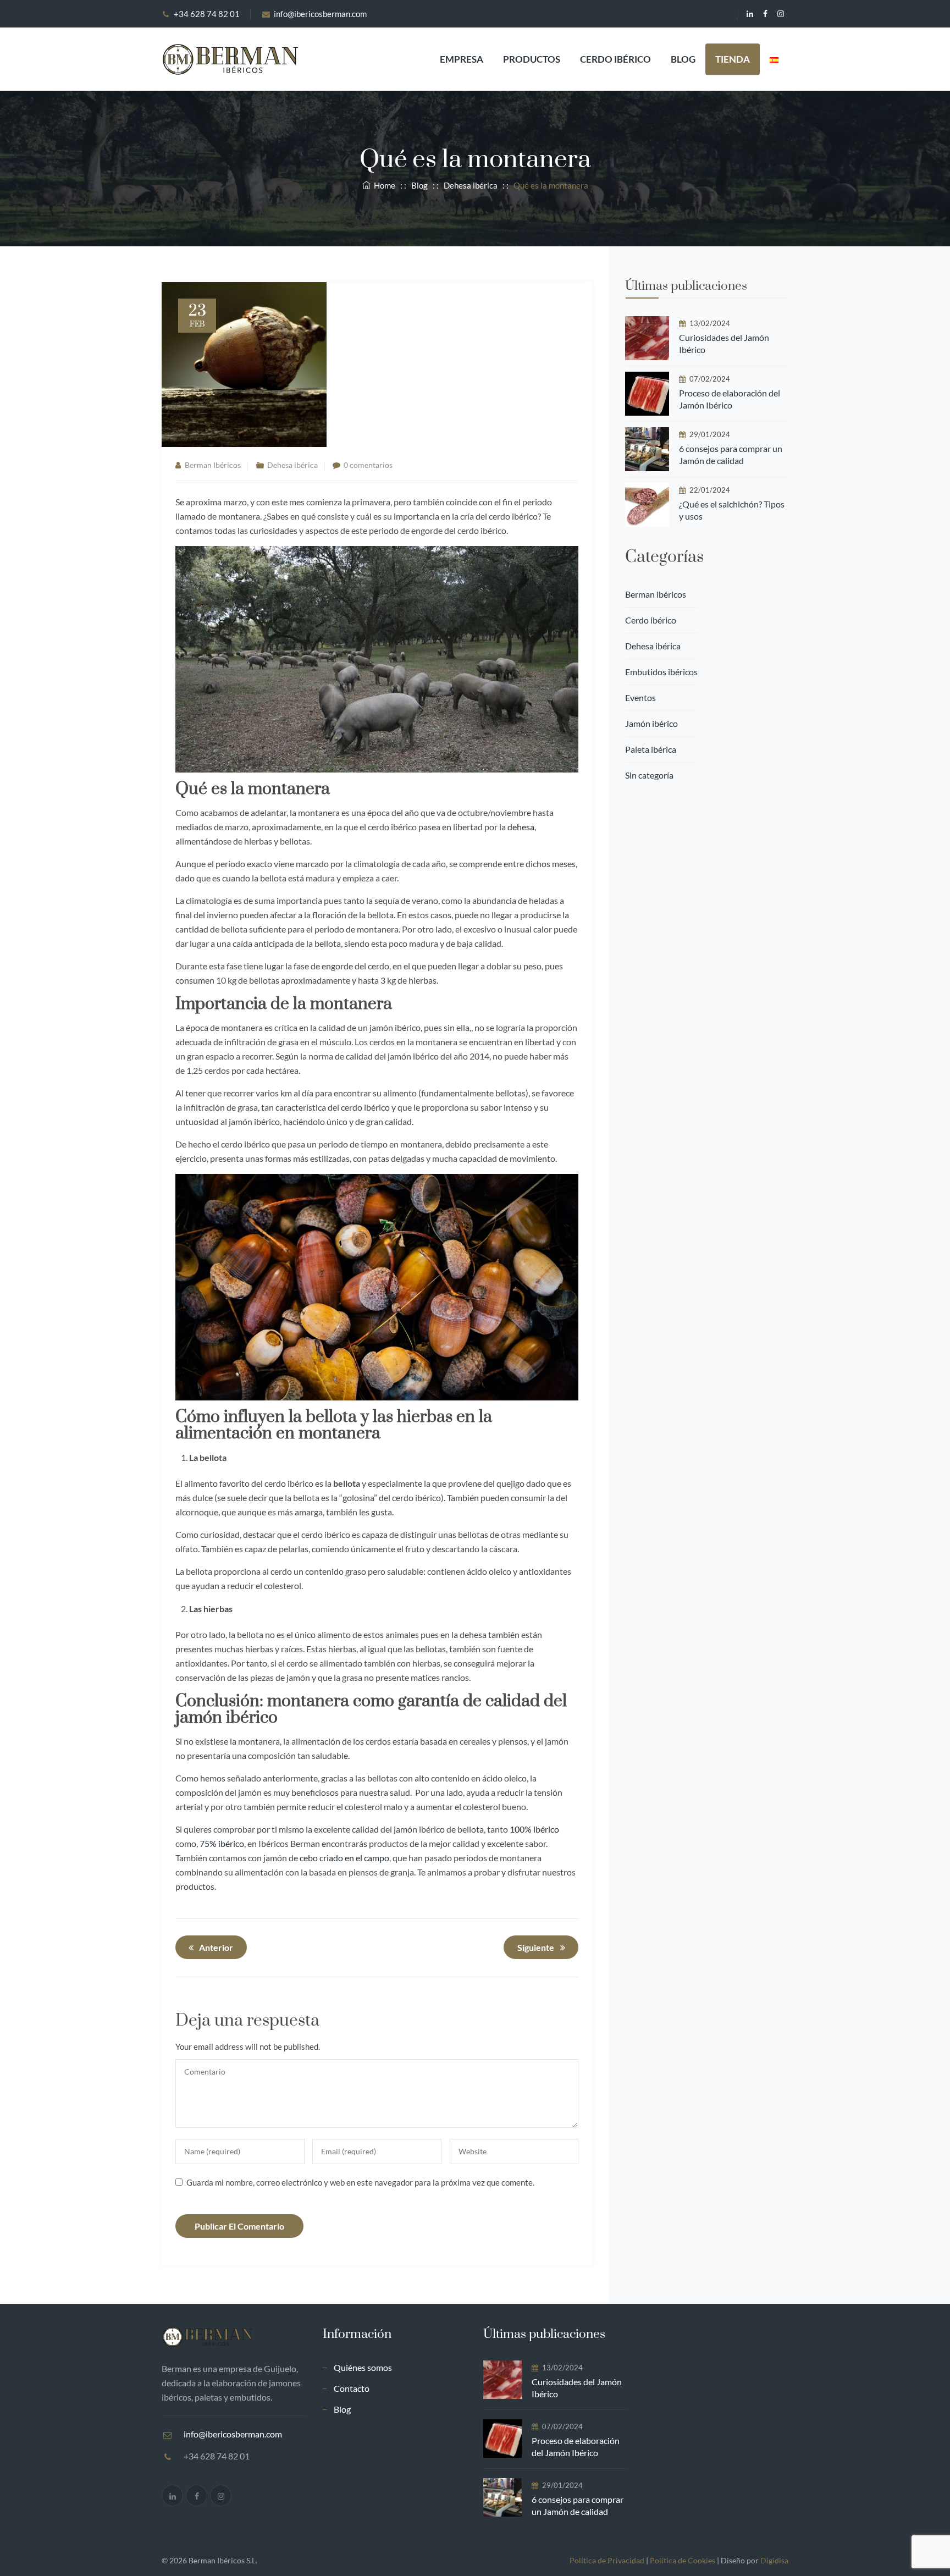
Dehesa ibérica (292, 465)
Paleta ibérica (651, 749)
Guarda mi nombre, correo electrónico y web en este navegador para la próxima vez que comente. (360, 2182)
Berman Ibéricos (213, 465)
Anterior (216, 1947)
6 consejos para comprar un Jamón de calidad (731, 454)
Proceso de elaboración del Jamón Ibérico (730, 399)
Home (383, 185)
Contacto (352, 2388)
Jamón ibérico (651, 723)
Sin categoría (649, 775)
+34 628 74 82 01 (207, 14)
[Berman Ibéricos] (230, 59)
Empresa (462, 59)
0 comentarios (368, 465)
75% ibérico (222, 1843)
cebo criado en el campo (344, 1858)
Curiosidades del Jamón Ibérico (724, 343)
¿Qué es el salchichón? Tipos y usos (732, 510)
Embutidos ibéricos (661, 672)
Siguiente (536, 1947)
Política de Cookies (683, 2560)
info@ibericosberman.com (320, 14)
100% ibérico (534, 1829)
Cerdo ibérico (615, 59)
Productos (532, 59)
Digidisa (774, 2560)
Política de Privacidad (607, 2560)
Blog (683, 59)
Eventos (640, 697)
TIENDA (733, 59)
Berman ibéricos (656, 594)
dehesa (521, 827)
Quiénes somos (363, 2367)
